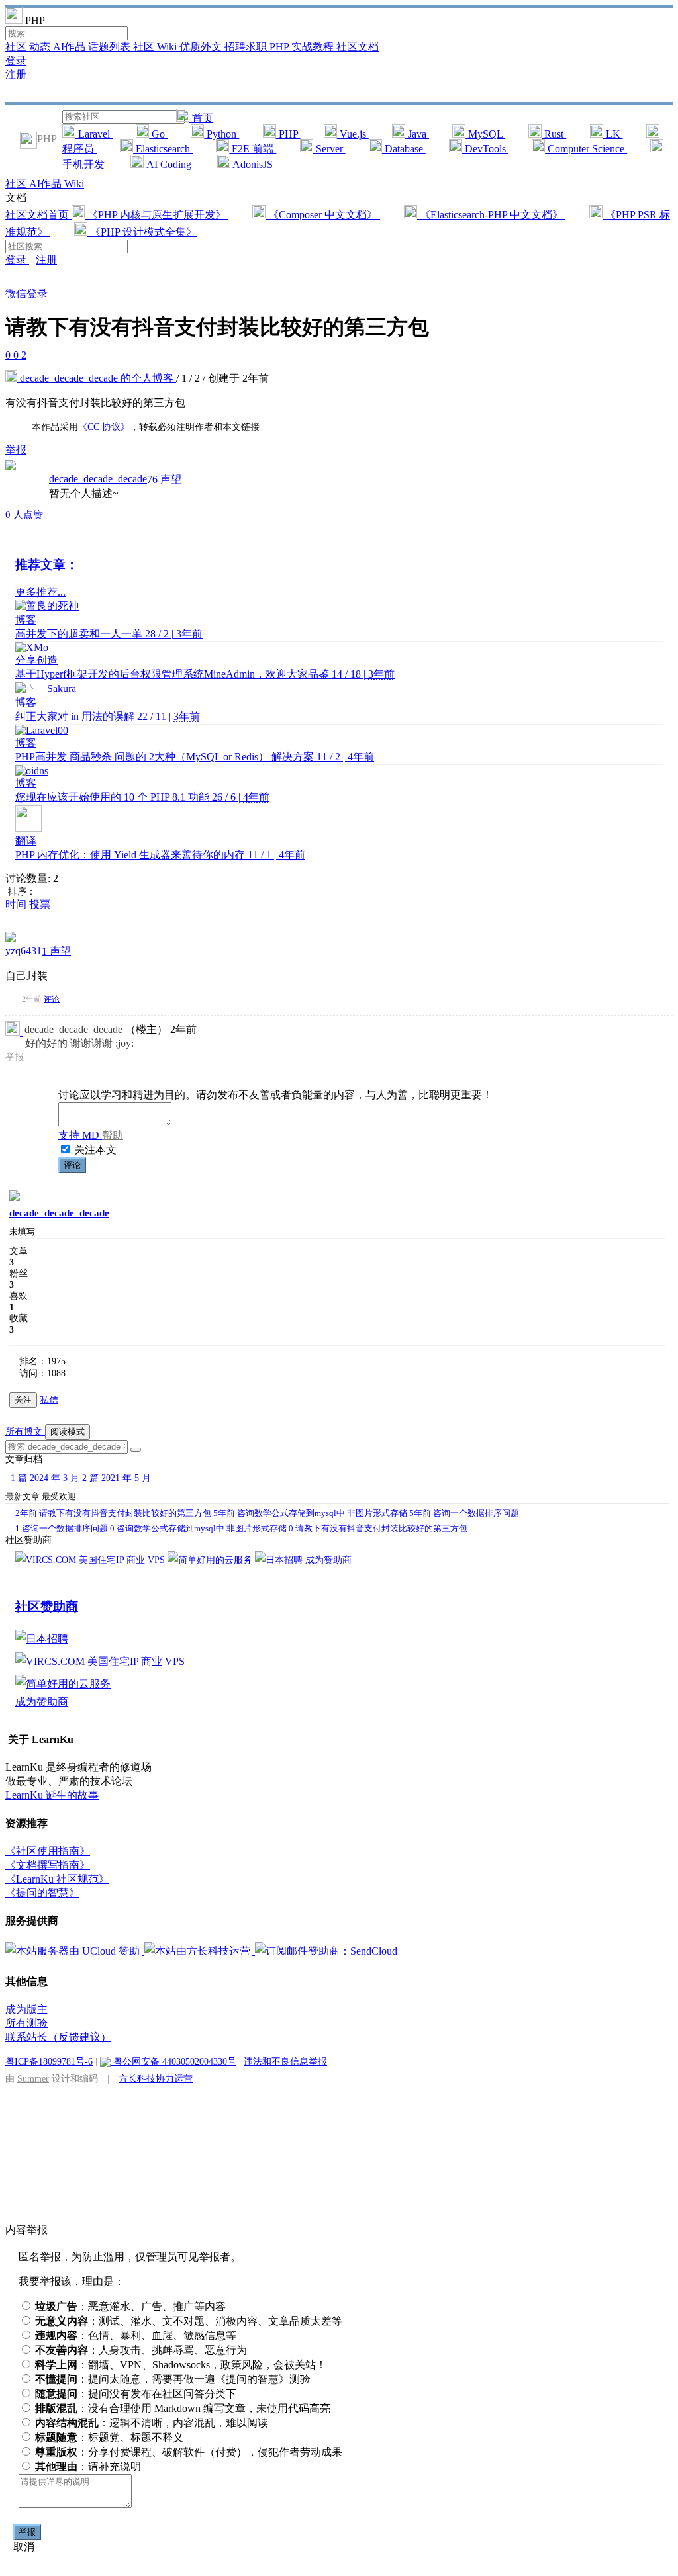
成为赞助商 (328, 1560)
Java (417, 134)
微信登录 (26, 293)
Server (329, 149)
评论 (52, 999)
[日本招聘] (280, 1560)
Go (158, 134)
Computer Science (586, 149)
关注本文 (95, 1150)
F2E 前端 (253, 149)
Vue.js (353, 134)
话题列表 (111, 47)
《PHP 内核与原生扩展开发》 (157, 215)
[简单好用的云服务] (211, 1560)
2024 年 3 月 (46, 1478)
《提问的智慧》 (42, 1893)
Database (404, 149)
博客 (26, 620)
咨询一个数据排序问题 (464, 1513)
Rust (554, 134)
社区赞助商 (47, 1606)
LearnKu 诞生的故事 (52, 1795)
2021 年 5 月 (117, 1478)
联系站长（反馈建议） (58, 2037)
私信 (49, 1400)
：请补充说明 (88, 2466)
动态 (41, 47)
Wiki (74, 184)
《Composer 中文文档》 (323, 215)
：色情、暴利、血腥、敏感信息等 (136, 2335)
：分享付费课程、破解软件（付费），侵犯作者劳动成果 (189, 2452)
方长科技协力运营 (156, 2078)
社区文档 (358, 47)
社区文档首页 (38, 215)
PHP (288, 134)
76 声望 (164, 479)
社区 (17, 47)
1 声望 (56, 951)
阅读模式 (68, 1432)
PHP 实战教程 (303, 47)
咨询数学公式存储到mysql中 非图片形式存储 (311, 1513)
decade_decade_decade (98, 479)
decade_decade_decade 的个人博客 (97, 378)
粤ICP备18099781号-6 (49, 2061)
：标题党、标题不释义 (109, 2437)
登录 (16, 61)
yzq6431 (24, 951)
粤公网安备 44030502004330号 (173, 2061)
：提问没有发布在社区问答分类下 (136, 2394)
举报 (15, 1057)
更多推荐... (40, 592)
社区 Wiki (156, 47)
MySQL (485, 134)
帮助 (113, 1135)
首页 (201, 118)
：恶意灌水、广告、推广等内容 (130, 2306)
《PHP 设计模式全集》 (142, 232)
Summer (33, 2078)
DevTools (485, 149)
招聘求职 (247, 47)
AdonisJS (252, 164)
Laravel (94, 134)
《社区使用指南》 (48, 1851)
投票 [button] (40, 904)
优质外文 (202, 47)
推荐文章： (47, 565)
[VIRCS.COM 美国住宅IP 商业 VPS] (91, 1560)
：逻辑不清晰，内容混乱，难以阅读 (152, 2423)
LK (613, 134)
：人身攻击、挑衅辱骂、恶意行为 (141, 2350)
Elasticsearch (163, 149)
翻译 (26, 841)
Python (221, 134)
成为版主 (26, 2009)
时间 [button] (16, 904)
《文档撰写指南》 (48, 1865)
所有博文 (25, 1432)
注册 (16, 74)
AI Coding (169, 164)
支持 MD (80, 1135)
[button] (136, 1450)
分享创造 (36, 660)
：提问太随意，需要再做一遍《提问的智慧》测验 (173, 2379)
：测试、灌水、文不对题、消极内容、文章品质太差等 (189, 2321)
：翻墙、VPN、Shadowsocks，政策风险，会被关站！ (181, 2365)
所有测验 (26, 2023)
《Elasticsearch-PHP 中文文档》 (491, 215)
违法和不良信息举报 (285, 2061)
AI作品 (71, 47)
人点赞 (24, 515)
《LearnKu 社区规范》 (57, 1879)
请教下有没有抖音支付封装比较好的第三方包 (114, 1513)
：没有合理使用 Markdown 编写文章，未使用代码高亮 (183, 2408)
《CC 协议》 (104, 427)
